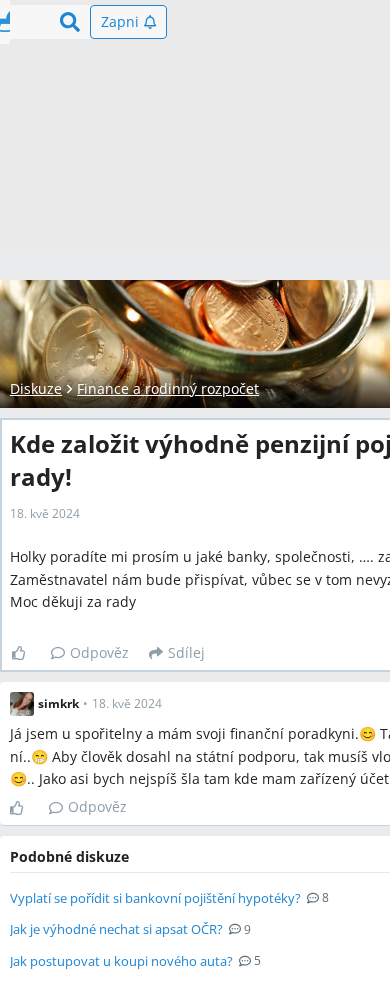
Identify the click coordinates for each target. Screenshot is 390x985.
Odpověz (99, 652)
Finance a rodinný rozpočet (168, 388)
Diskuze (36, 388)
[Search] (70, 22)
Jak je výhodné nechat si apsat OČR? (116, 929)
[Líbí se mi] (26, 653)
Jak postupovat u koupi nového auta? (121, 961)
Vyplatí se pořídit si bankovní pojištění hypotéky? (155, 898)
